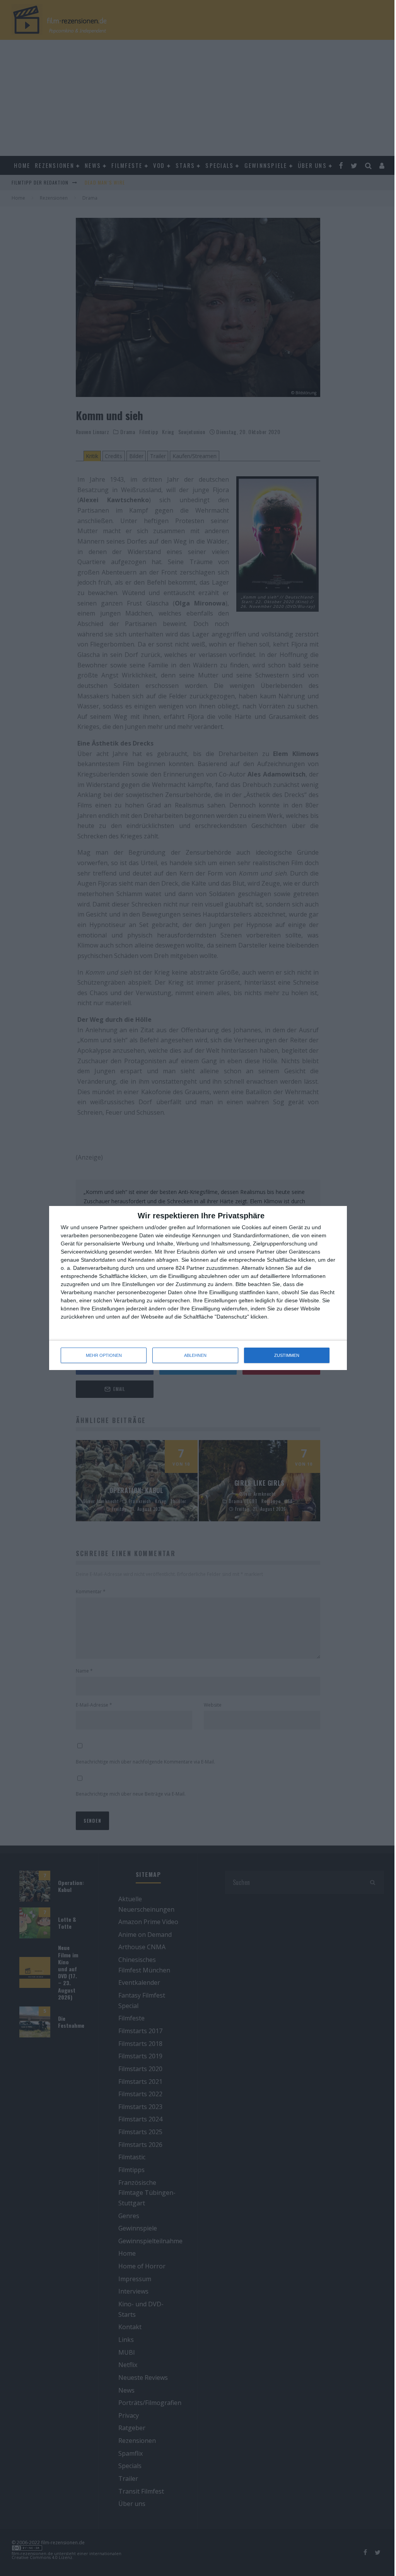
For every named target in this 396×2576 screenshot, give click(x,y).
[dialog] (198, 1288)
